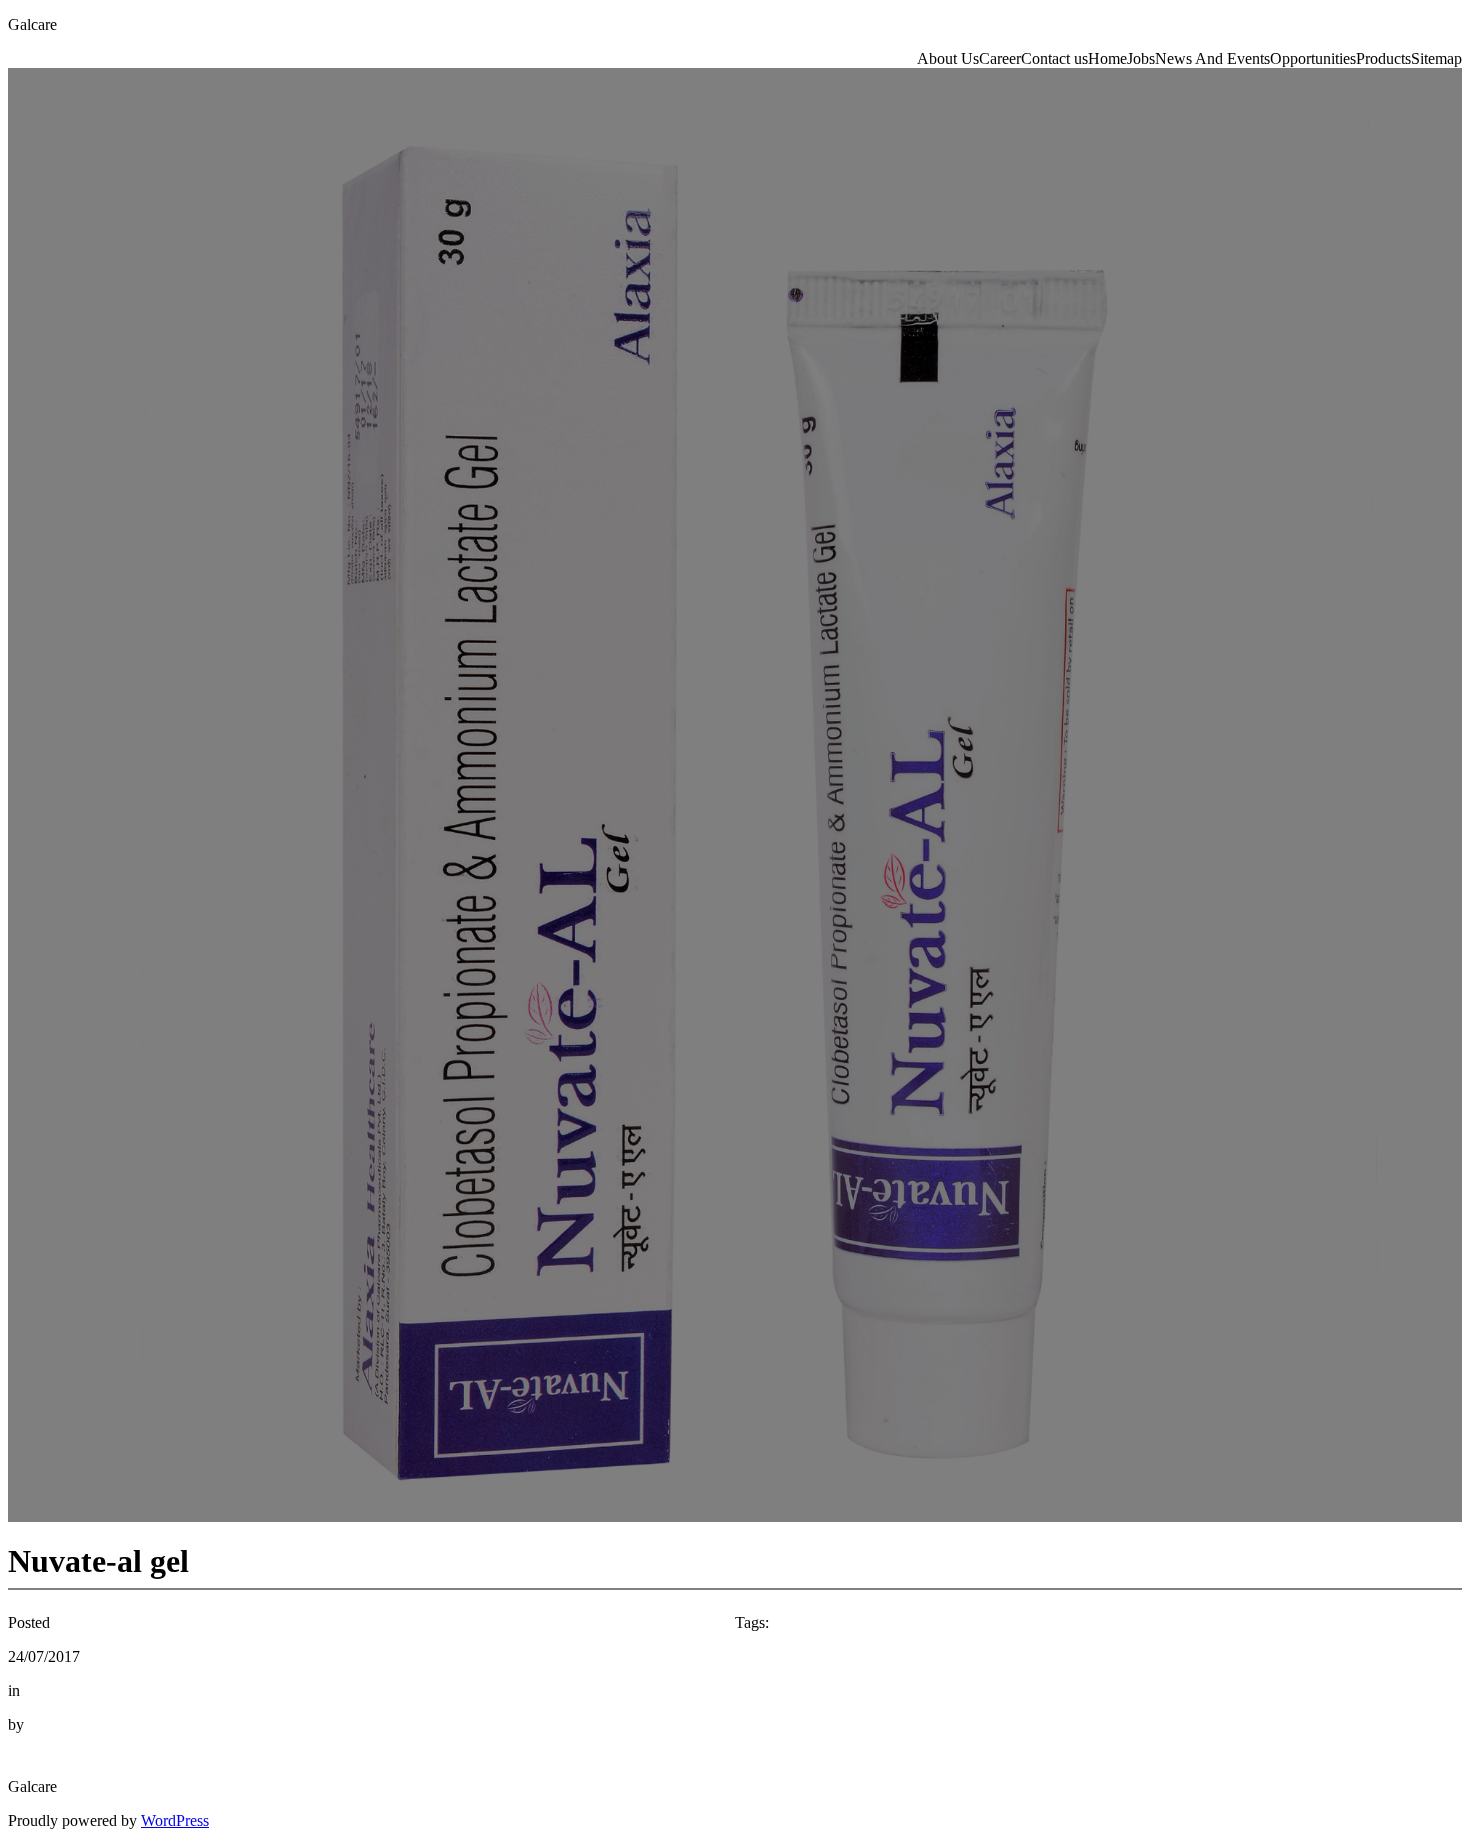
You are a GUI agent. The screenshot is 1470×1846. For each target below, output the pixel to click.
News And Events (1212, 58)
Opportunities (1313, 58)
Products (1383, 58)
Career (1000, 58)
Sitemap (1436, 58)
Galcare (32, 24)
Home (1107, 58)
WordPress (175, 1820)
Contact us (1054, 58)
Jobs (1141, 58)
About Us (948, 58)
